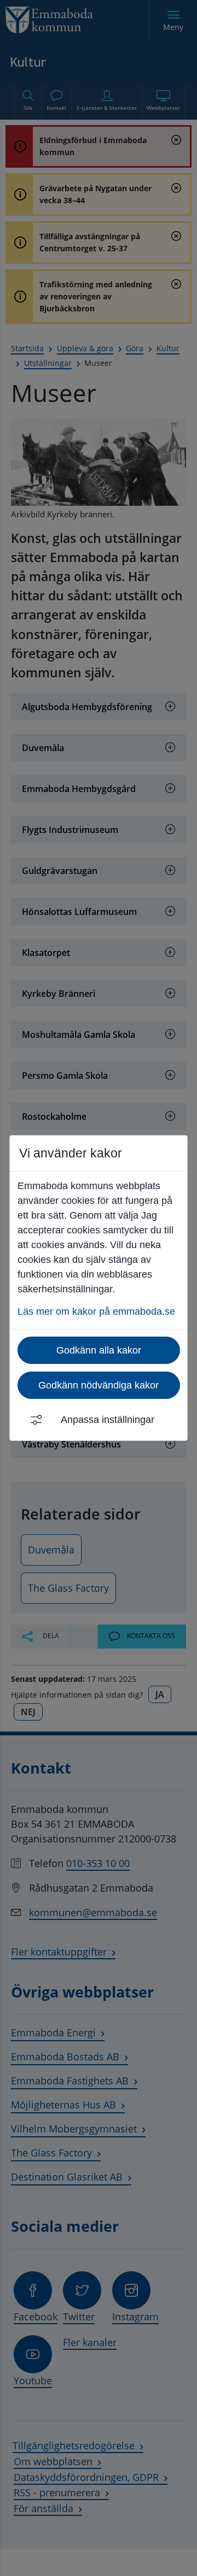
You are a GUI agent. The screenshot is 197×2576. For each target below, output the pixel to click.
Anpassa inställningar (108, 1420)
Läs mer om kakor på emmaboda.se (96, 1311)
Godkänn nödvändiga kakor (99, 1385)
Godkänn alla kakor (99, 1350)
